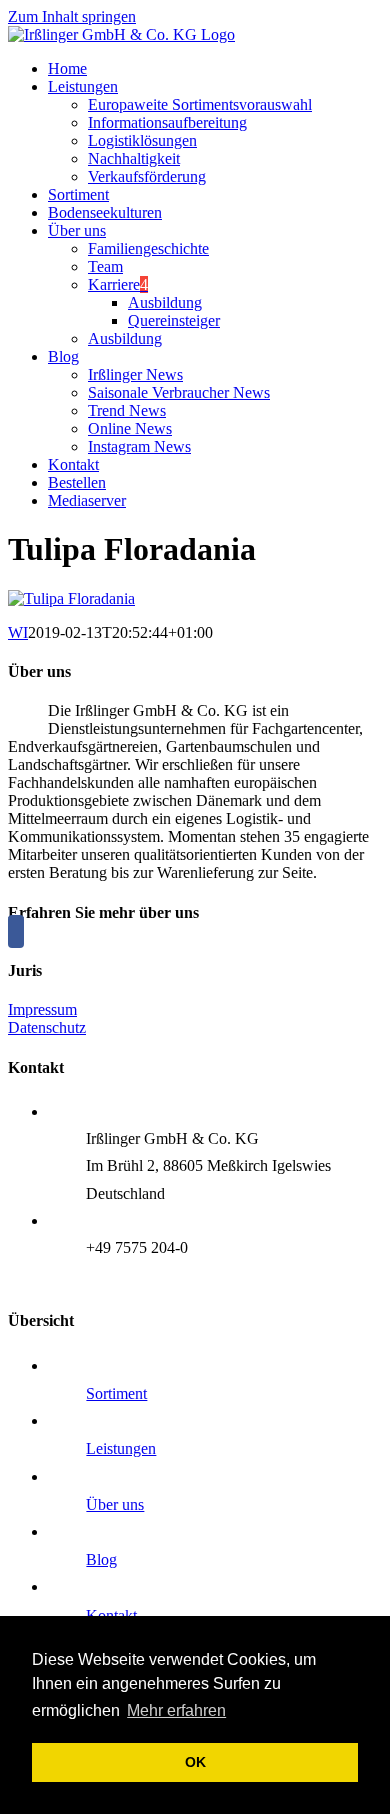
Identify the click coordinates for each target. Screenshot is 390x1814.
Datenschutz (47, 1027)
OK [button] (195, 1762)
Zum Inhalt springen (72, 16)
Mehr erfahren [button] (176, 1710)
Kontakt (111, 1615)
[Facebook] (16, 931)
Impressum (42, 1009)
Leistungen (121, 1448)
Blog (101, 1559)
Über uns (115, 1504)
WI (18, 632)
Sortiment (116, 1393)
